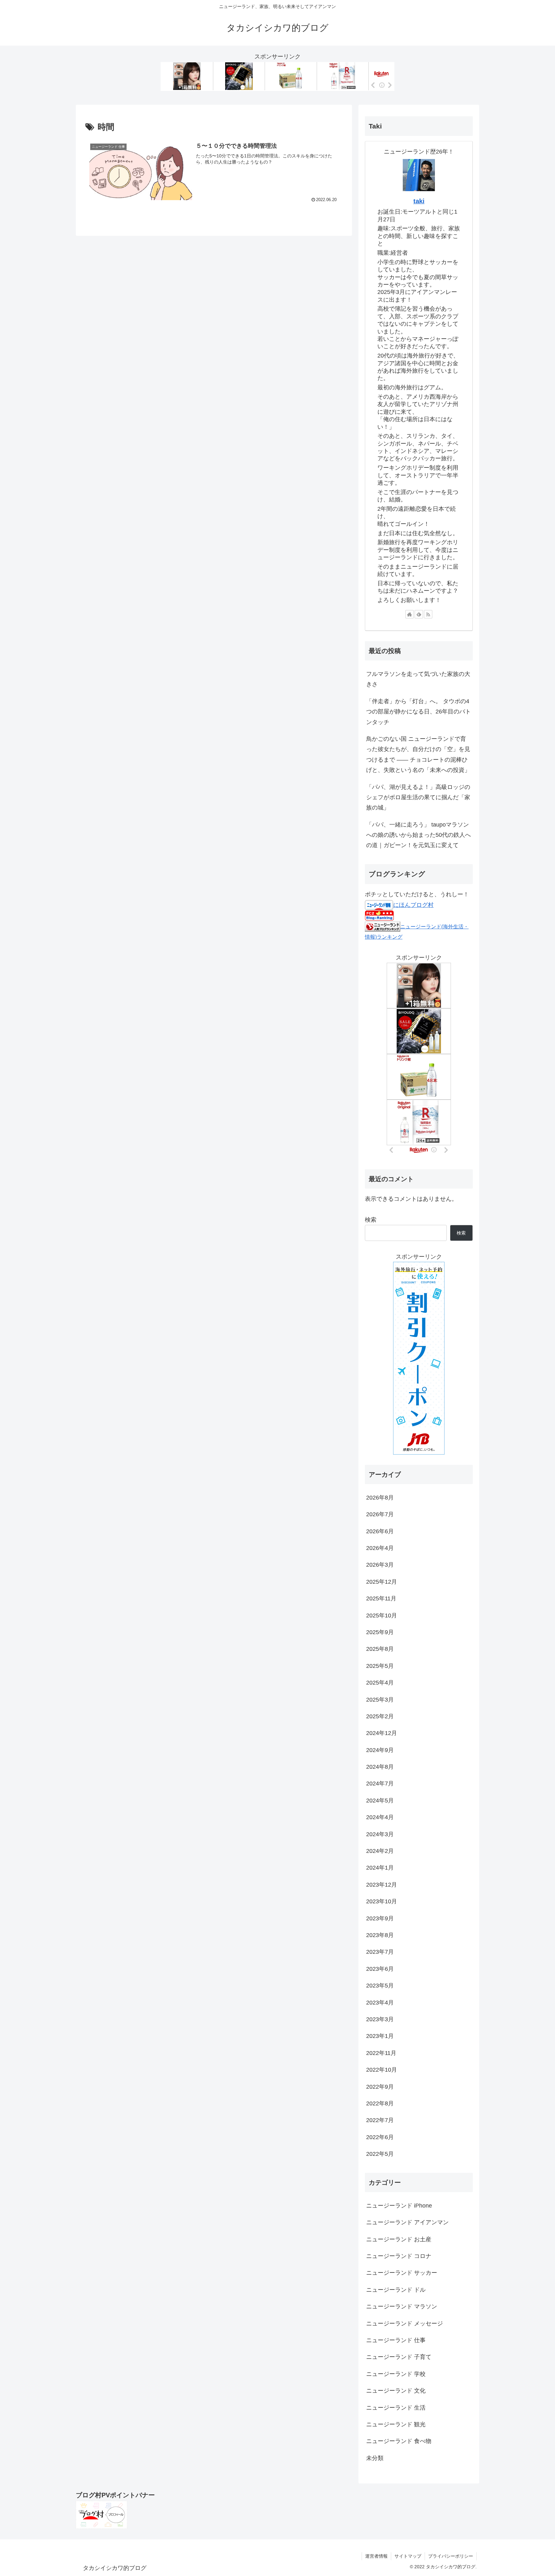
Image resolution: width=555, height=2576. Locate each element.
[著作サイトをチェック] (410, 614)
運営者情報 (376, 2556)
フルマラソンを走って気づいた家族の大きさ (418, 679)
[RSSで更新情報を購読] (428, 614)
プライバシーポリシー (451, 2556)
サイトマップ (408, 2556)
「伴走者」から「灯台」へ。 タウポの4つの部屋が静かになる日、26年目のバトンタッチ (418, 712)
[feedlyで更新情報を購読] (419, 614)
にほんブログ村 (413, 905)
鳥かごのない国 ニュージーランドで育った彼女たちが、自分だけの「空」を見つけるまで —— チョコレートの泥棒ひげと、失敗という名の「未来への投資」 (418, 754)
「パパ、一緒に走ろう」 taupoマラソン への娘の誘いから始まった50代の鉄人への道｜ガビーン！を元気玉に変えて (418, 835)
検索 (371, 1220)
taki (419, 201)
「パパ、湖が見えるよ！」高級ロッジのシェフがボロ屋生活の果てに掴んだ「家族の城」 (418, 797)
